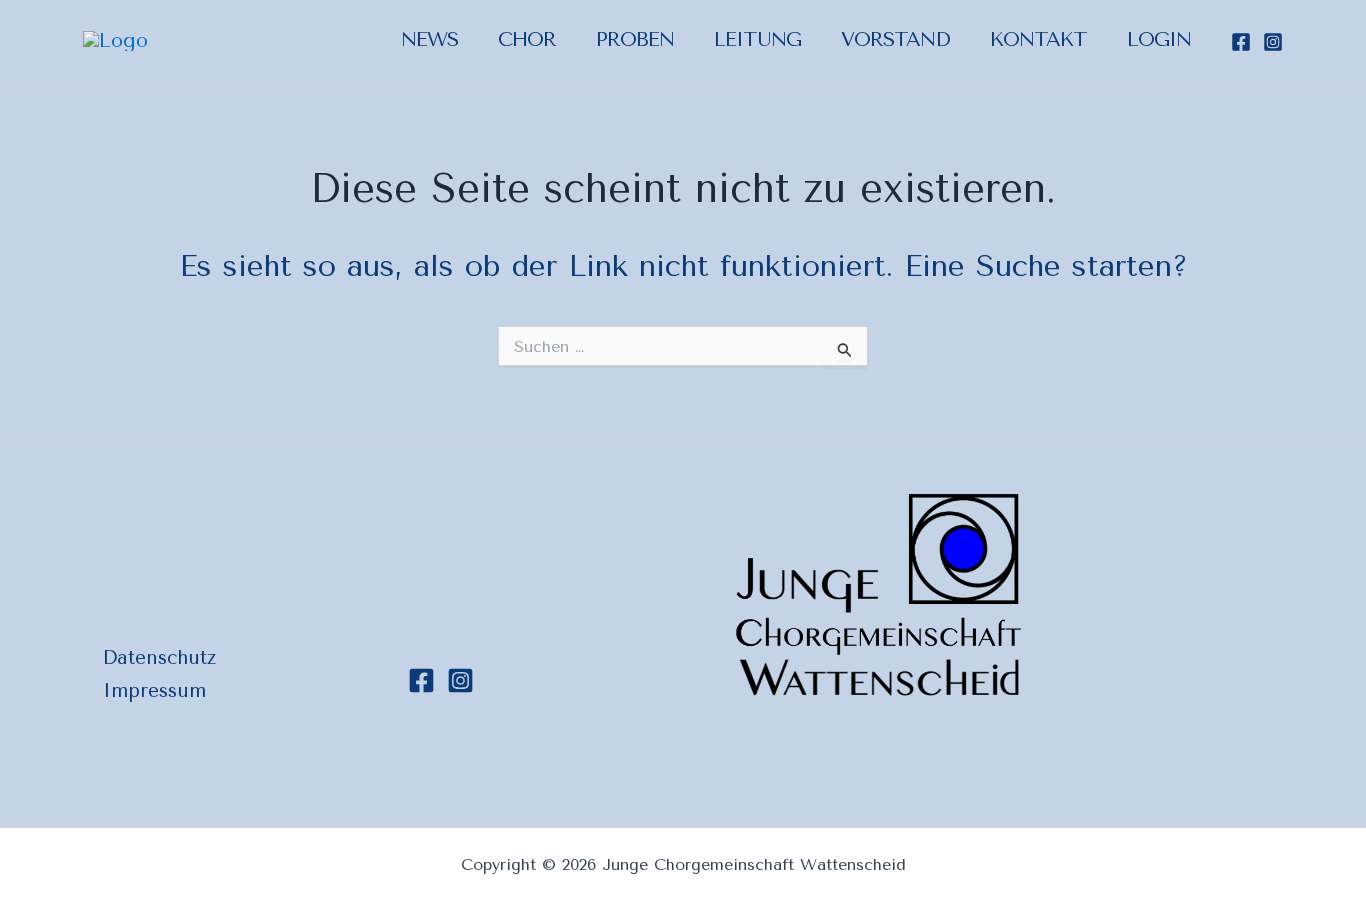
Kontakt (1038, 39)
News (429, 39)
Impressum (154, 691)
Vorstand (895, 39)
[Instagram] (1273, 42)
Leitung (757, 39)
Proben (635, 39)
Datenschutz (159, 658)
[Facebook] (1241, 42)
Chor (527, 39)
